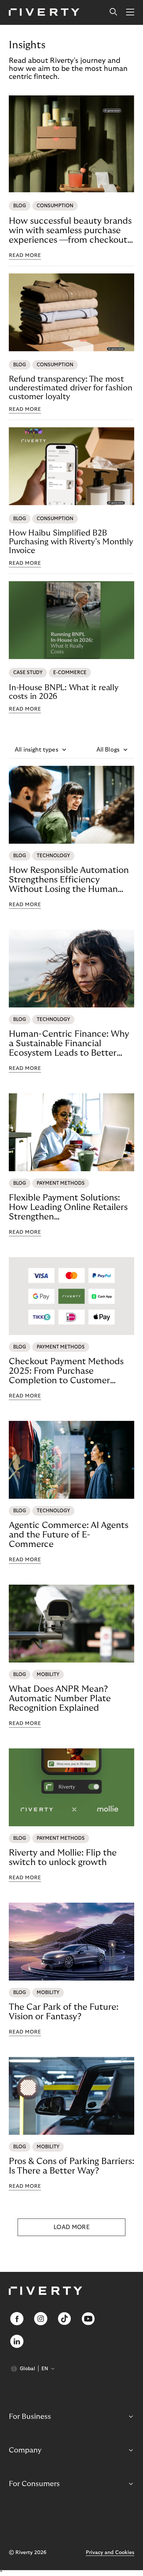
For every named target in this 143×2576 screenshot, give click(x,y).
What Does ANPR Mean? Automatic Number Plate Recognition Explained (60, 1699)
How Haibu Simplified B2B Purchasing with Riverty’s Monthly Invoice (71, 542)
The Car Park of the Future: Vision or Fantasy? (64, 2012)
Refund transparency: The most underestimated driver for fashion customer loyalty (71, 388)
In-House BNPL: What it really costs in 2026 (64, 692)
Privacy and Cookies (110, 2553)
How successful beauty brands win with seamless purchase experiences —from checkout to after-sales (70, 231)
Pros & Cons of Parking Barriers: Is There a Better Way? (71, 2166)
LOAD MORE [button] (71, 2227)
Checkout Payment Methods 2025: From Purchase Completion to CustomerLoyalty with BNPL (66, 1371)
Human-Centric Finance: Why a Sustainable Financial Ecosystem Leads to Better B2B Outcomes (69, 1044)
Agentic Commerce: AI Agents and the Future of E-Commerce (69, 1535)
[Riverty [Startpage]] (44, 13)
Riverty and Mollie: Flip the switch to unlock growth (63, 1858)
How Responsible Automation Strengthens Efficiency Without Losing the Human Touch (69, 880)
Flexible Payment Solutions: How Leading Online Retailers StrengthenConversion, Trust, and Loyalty (70, 1207)
